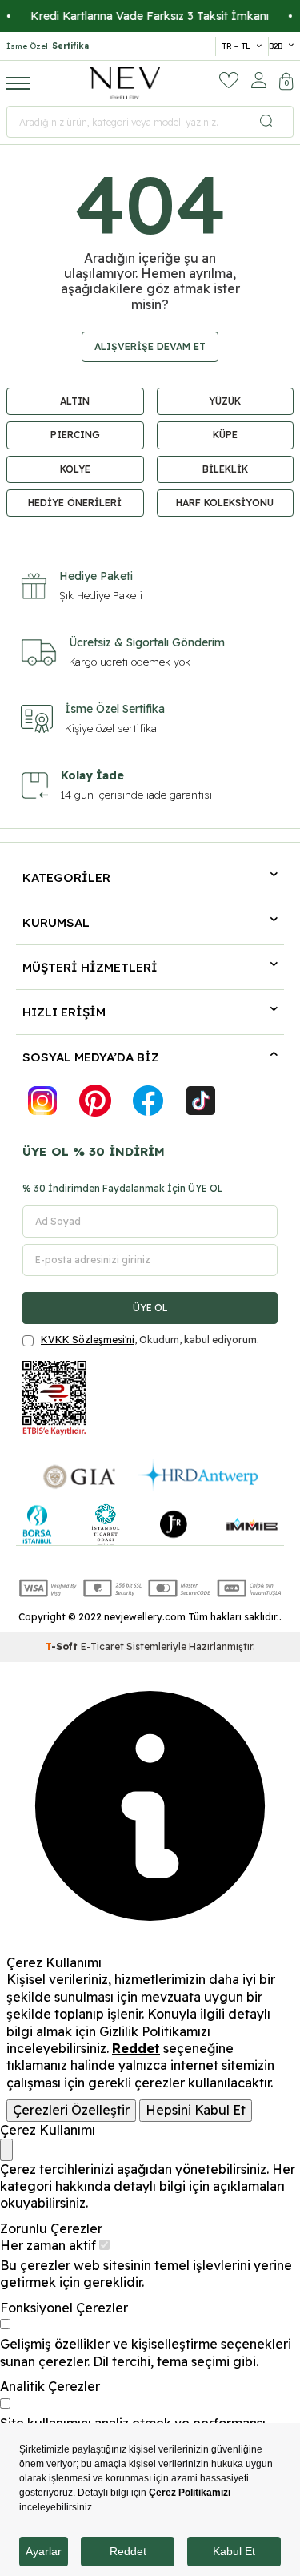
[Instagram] (42, 1101)
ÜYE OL (150, 1308)
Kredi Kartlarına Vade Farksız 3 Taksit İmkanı (138, 16)
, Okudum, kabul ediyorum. (150, 1340)
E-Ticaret (102, 1646)
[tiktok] (201, 1101)
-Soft (63, 1646)
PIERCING (75, 435)
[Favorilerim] (229, 80)
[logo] (125, 83)
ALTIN (75, 401)
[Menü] (18, 83)
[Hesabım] (259, 80)
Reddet (136, 2048)
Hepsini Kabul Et (196, 2110)
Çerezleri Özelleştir (71, 2110)
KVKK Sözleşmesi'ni (88, 1340)
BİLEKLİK (225, 469)
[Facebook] (148, 1101)
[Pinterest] (95, 1101)
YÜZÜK (225, 401)
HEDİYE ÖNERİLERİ (75, 503)
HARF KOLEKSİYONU (225, 503)
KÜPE (225, 435)
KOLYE (75, 469)
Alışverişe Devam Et (150, 346)
